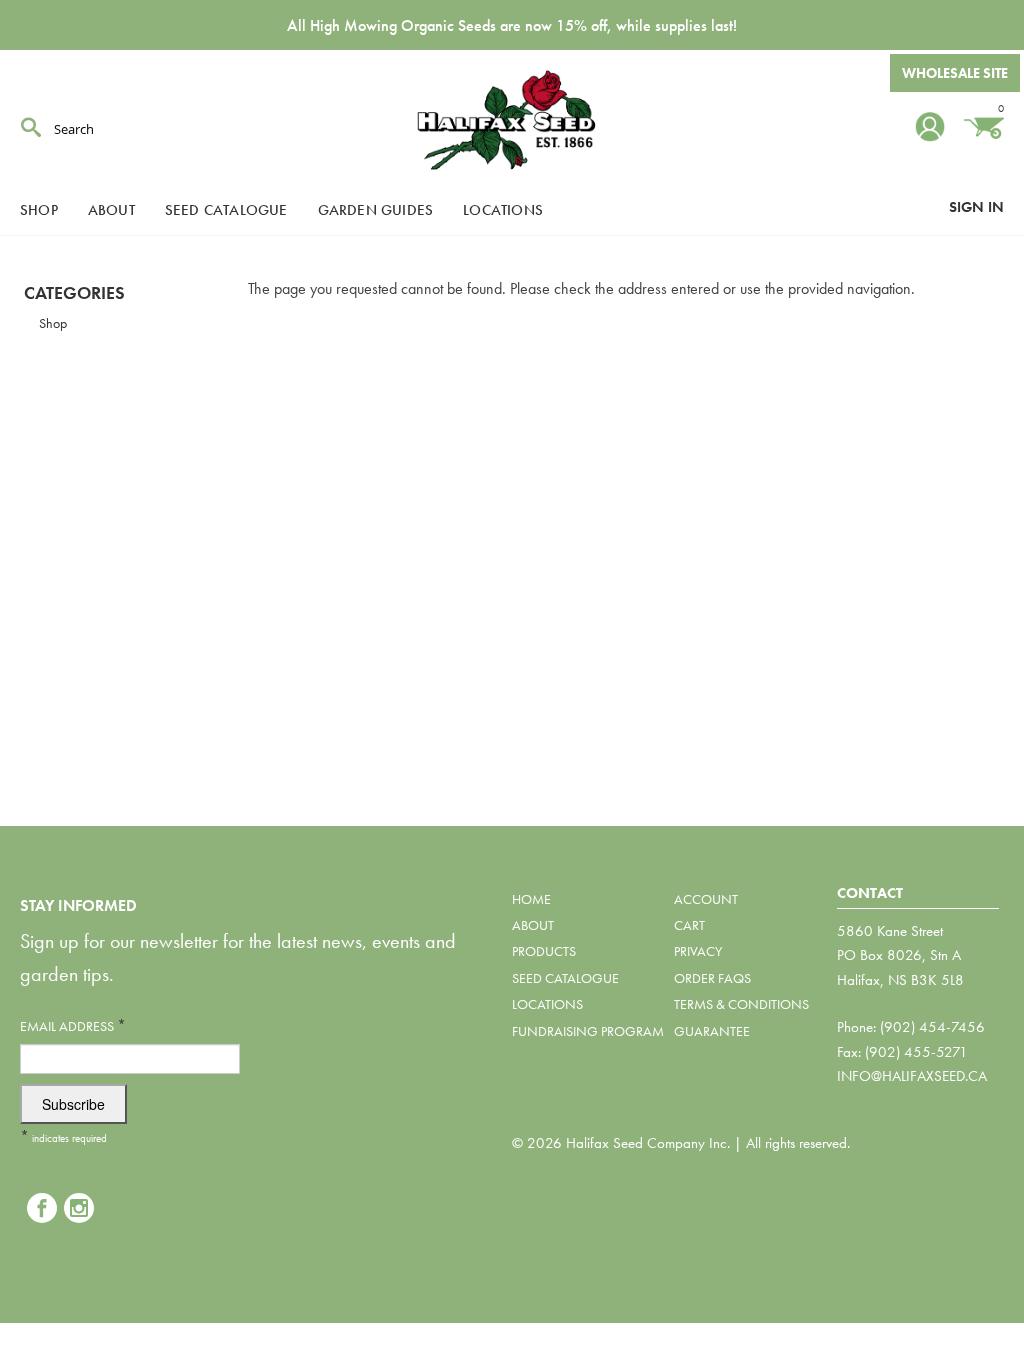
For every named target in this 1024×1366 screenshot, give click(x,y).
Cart (689, 925)
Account (706, 899)
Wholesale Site (955, 73)
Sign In (976, 207)
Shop (39, 210)
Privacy (698, 951)
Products (544, 951)
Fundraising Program (588, 1031)
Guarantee (712, 1031)
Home (531, 899)
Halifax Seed (512, 120)
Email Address (73, 1025)
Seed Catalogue (226, 210)
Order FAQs (712, 978)
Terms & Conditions (741, 1004)
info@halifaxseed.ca (912, 1076)
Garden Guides (376, 210)
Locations (503, 210)
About (111, 210)
